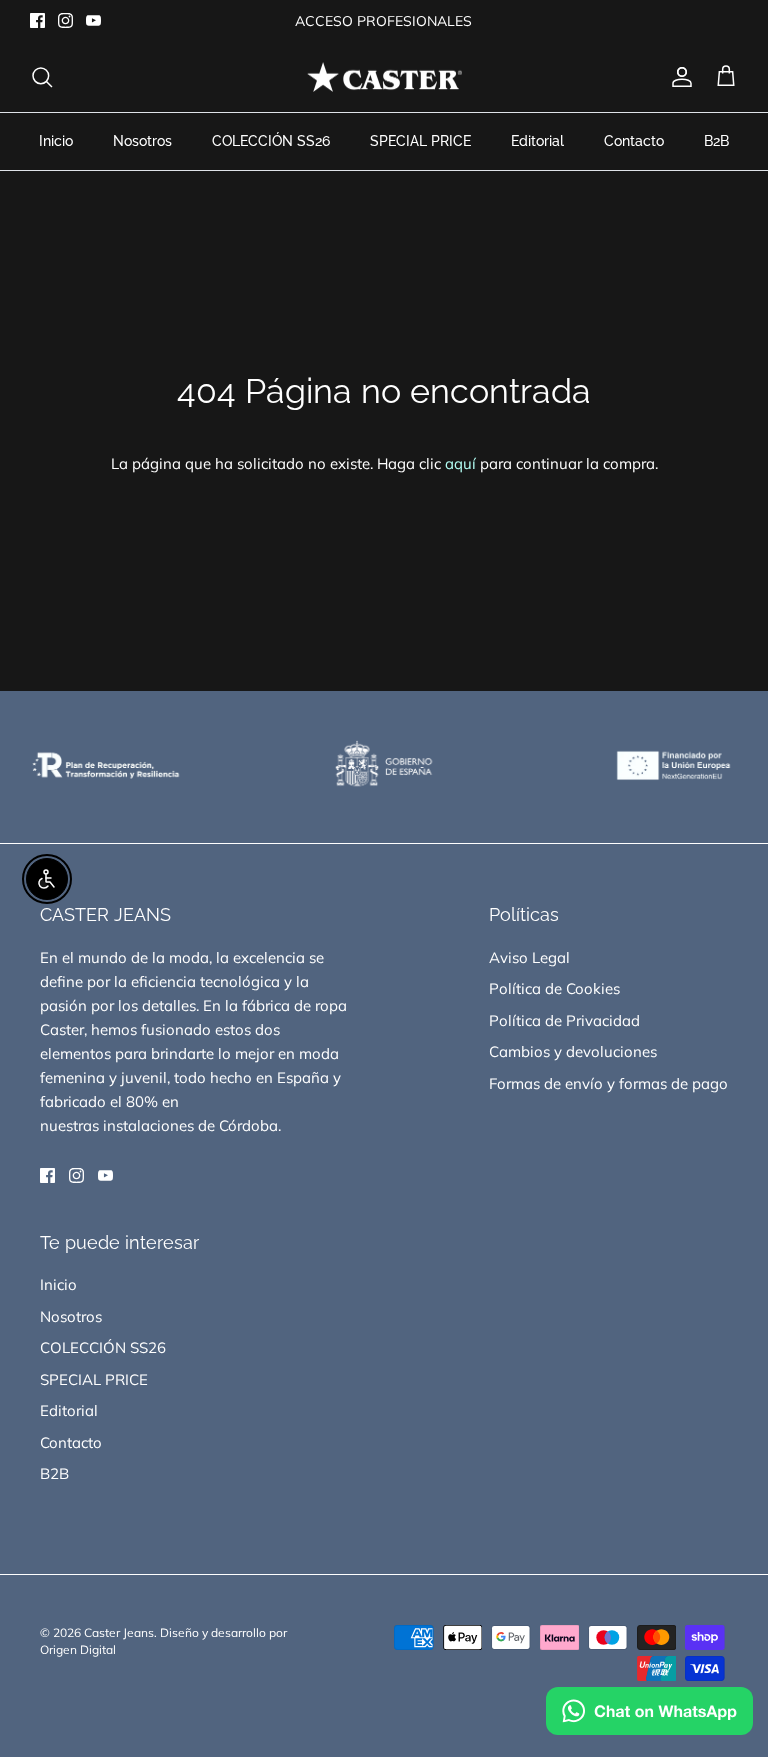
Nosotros (142, 141)
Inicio (56, 141)
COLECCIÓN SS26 (271, 141)
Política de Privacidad (564, 1020)
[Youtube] (93, 20)
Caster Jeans (119, 1632)
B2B (716, 141)
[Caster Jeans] (384, 77)
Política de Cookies (554, 988)
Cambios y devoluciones (573, 1051)
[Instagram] (65, 20)
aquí (460, 463)
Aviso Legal (529, 957)
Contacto (634, 141)
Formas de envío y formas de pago (608, 1083)
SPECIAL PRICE (420, 141)
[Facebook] (37, 20)
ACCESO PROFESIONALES (383, 21)
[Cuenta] (678, 77)
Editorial (537, 141)
